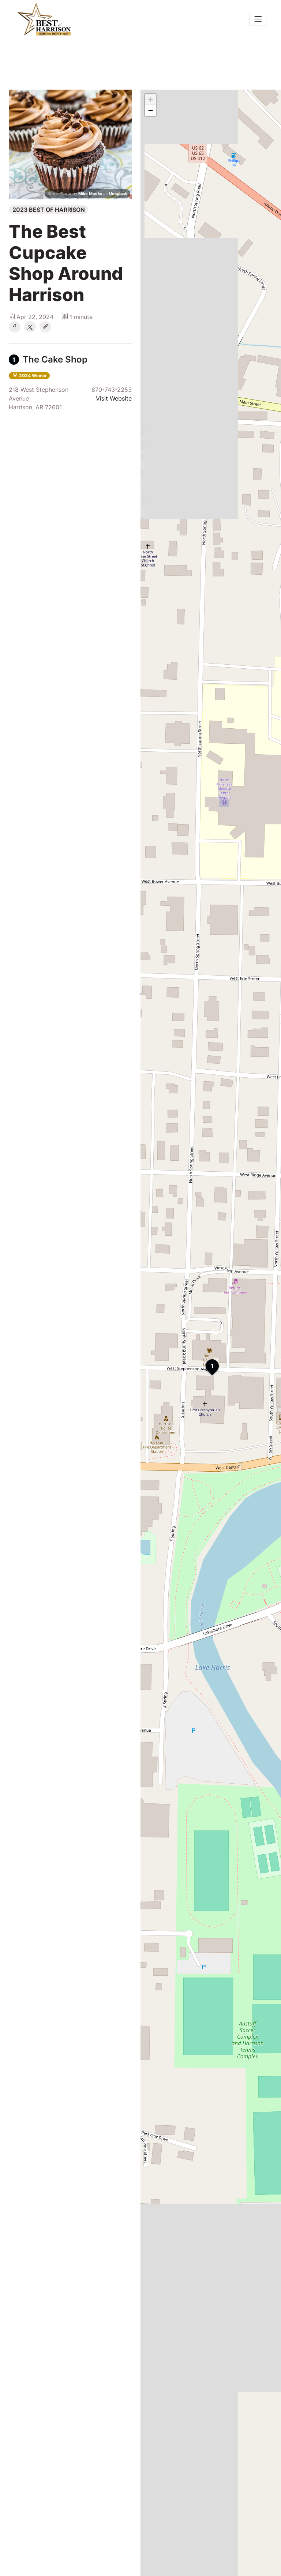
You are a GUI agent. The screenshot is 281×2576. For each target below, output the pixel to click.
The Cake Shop (50, 359)
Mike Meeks (90, 194)
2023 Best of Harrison (49, 210)
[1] (206, 1359)
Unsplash (118, 194)
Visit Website (114, 398)
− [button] (151, 110)
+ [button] (151, 99)
